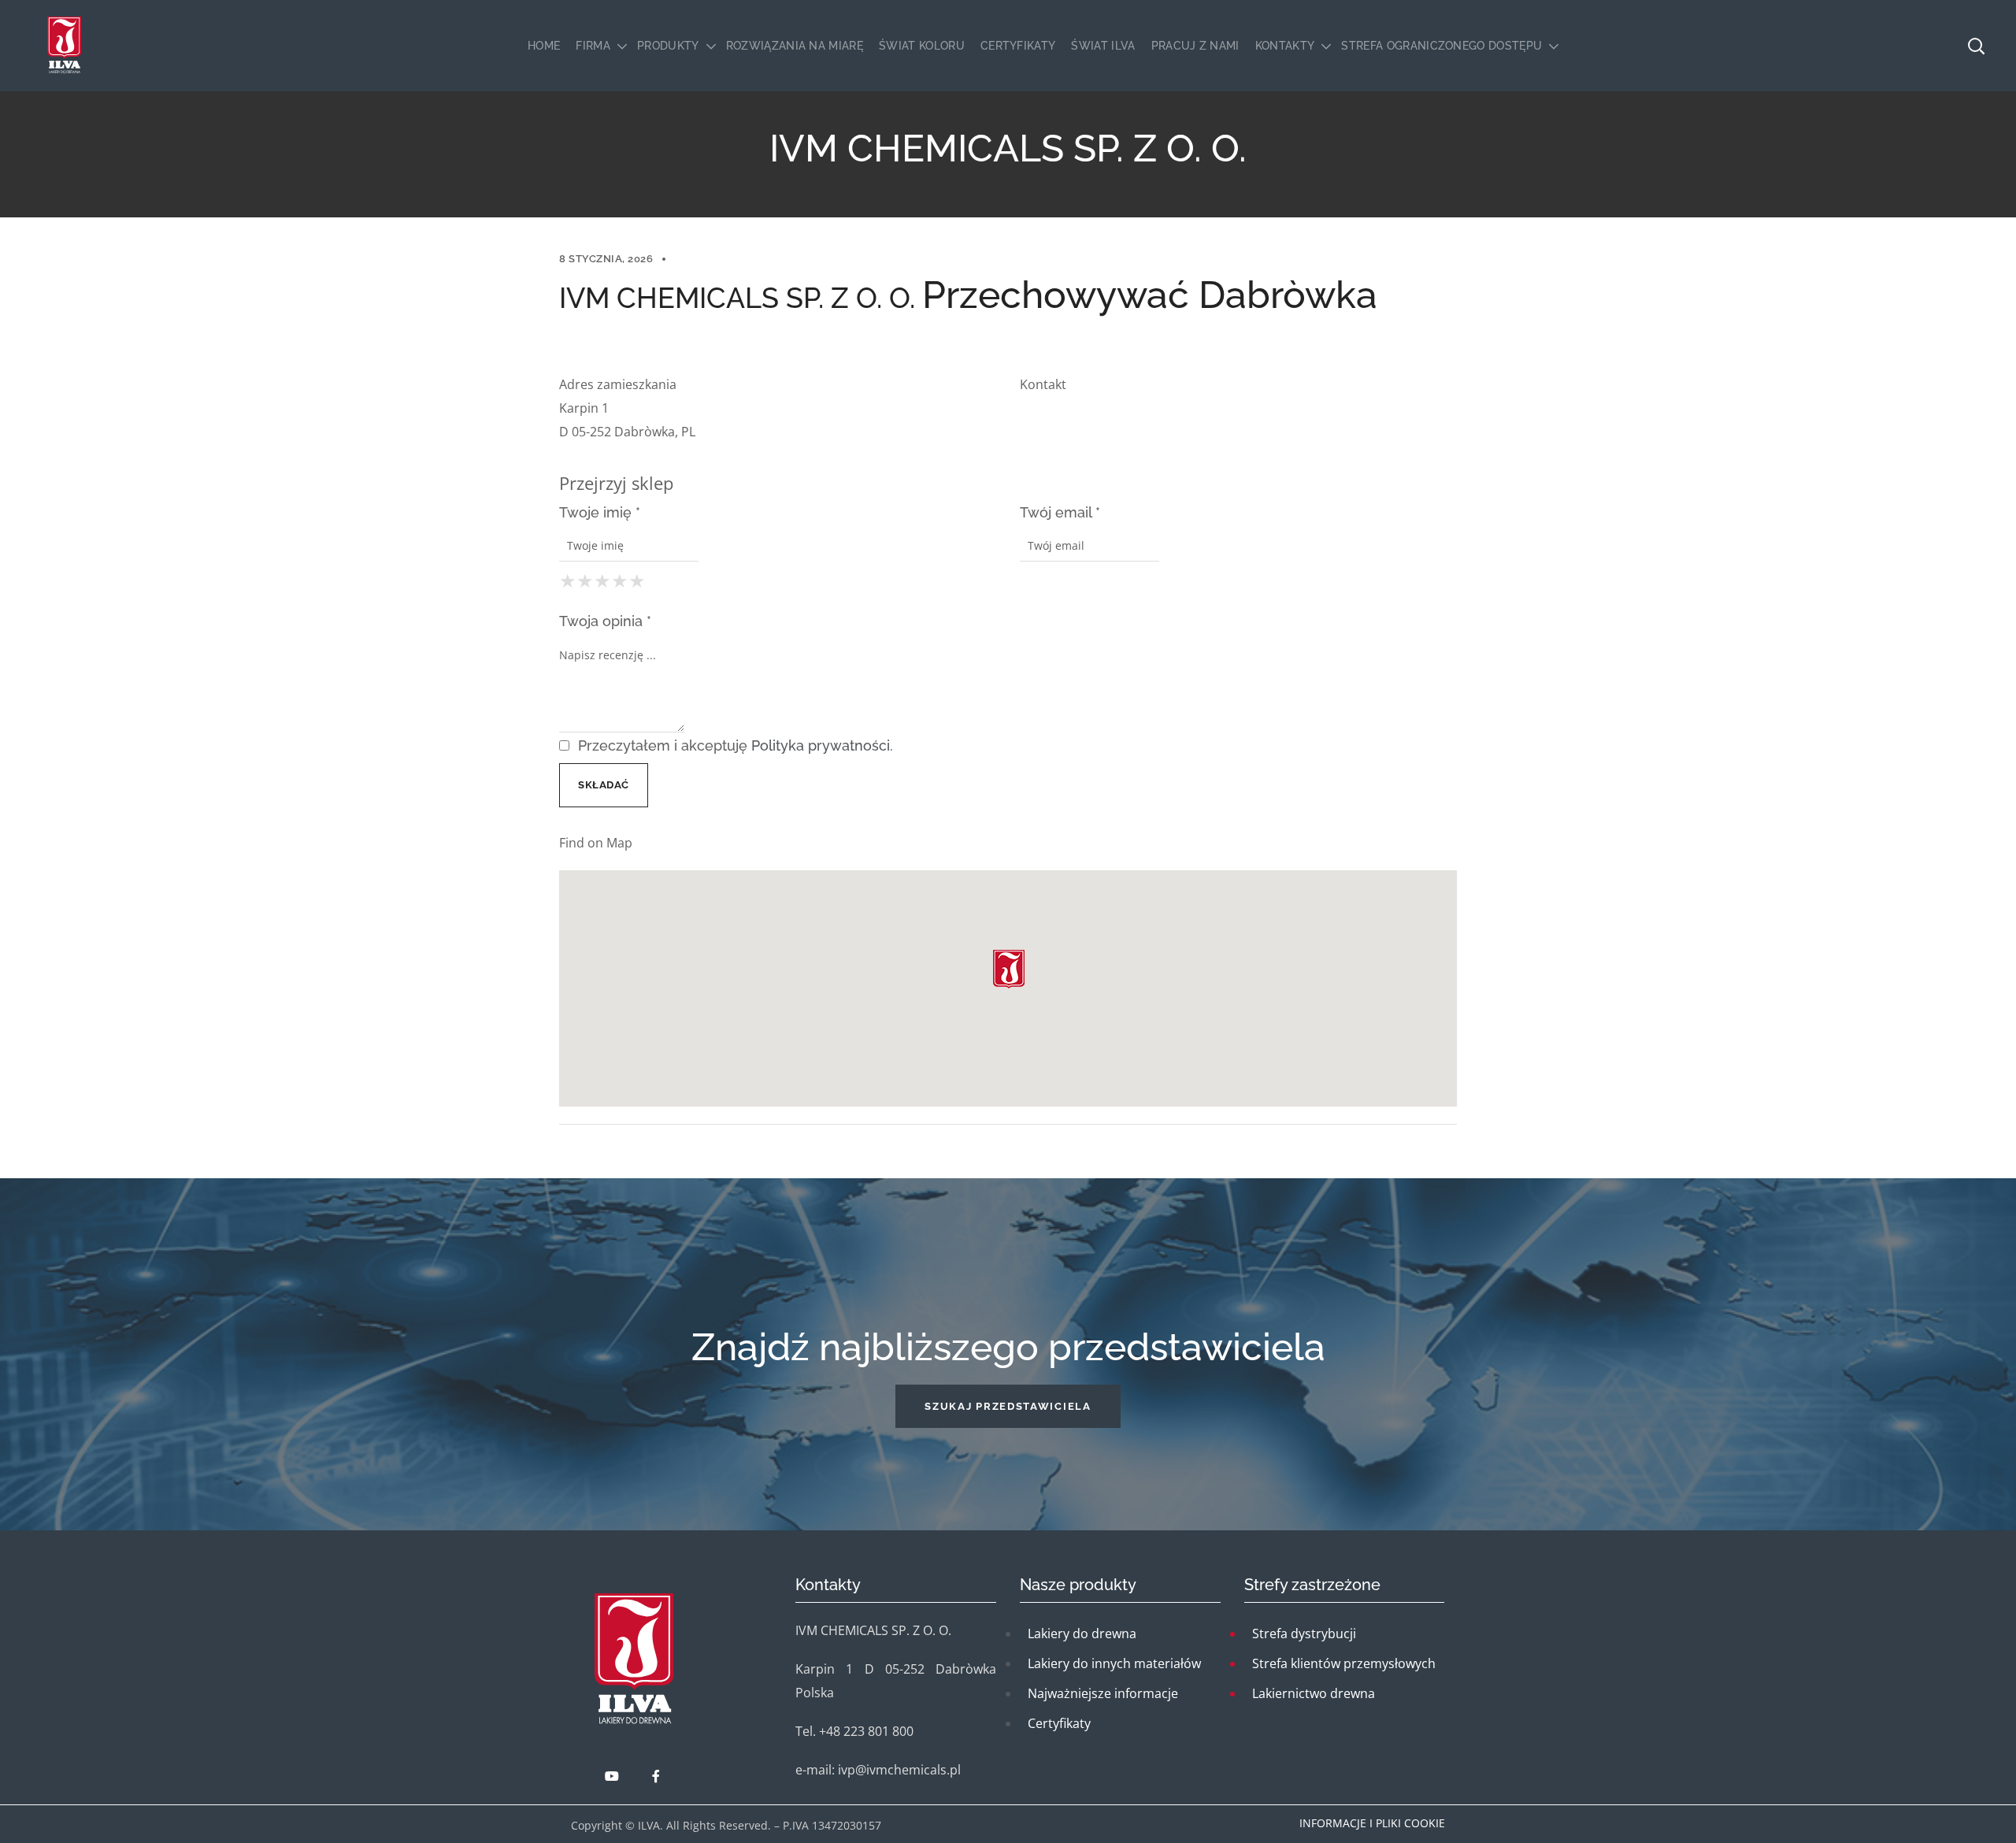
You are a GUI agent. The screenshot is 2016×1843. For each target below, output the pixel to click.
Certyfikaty (1059, 1723)
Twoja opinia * (605, 621)
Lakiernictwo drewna (1314, 1693)
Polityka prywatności (821, 745)
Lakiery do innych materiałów (1114, 1663)
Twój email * (1060, 512)
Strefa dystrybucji (1304, 1633)
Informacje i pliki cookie (1372, 1823)
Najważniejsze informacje (1103, 1693)
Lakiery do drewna (1082, 1633)
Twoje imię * (600, 512)
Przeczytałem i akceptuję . (734, 745)
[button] (1008, 1406)
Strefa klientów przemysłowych (1344, 1663)
